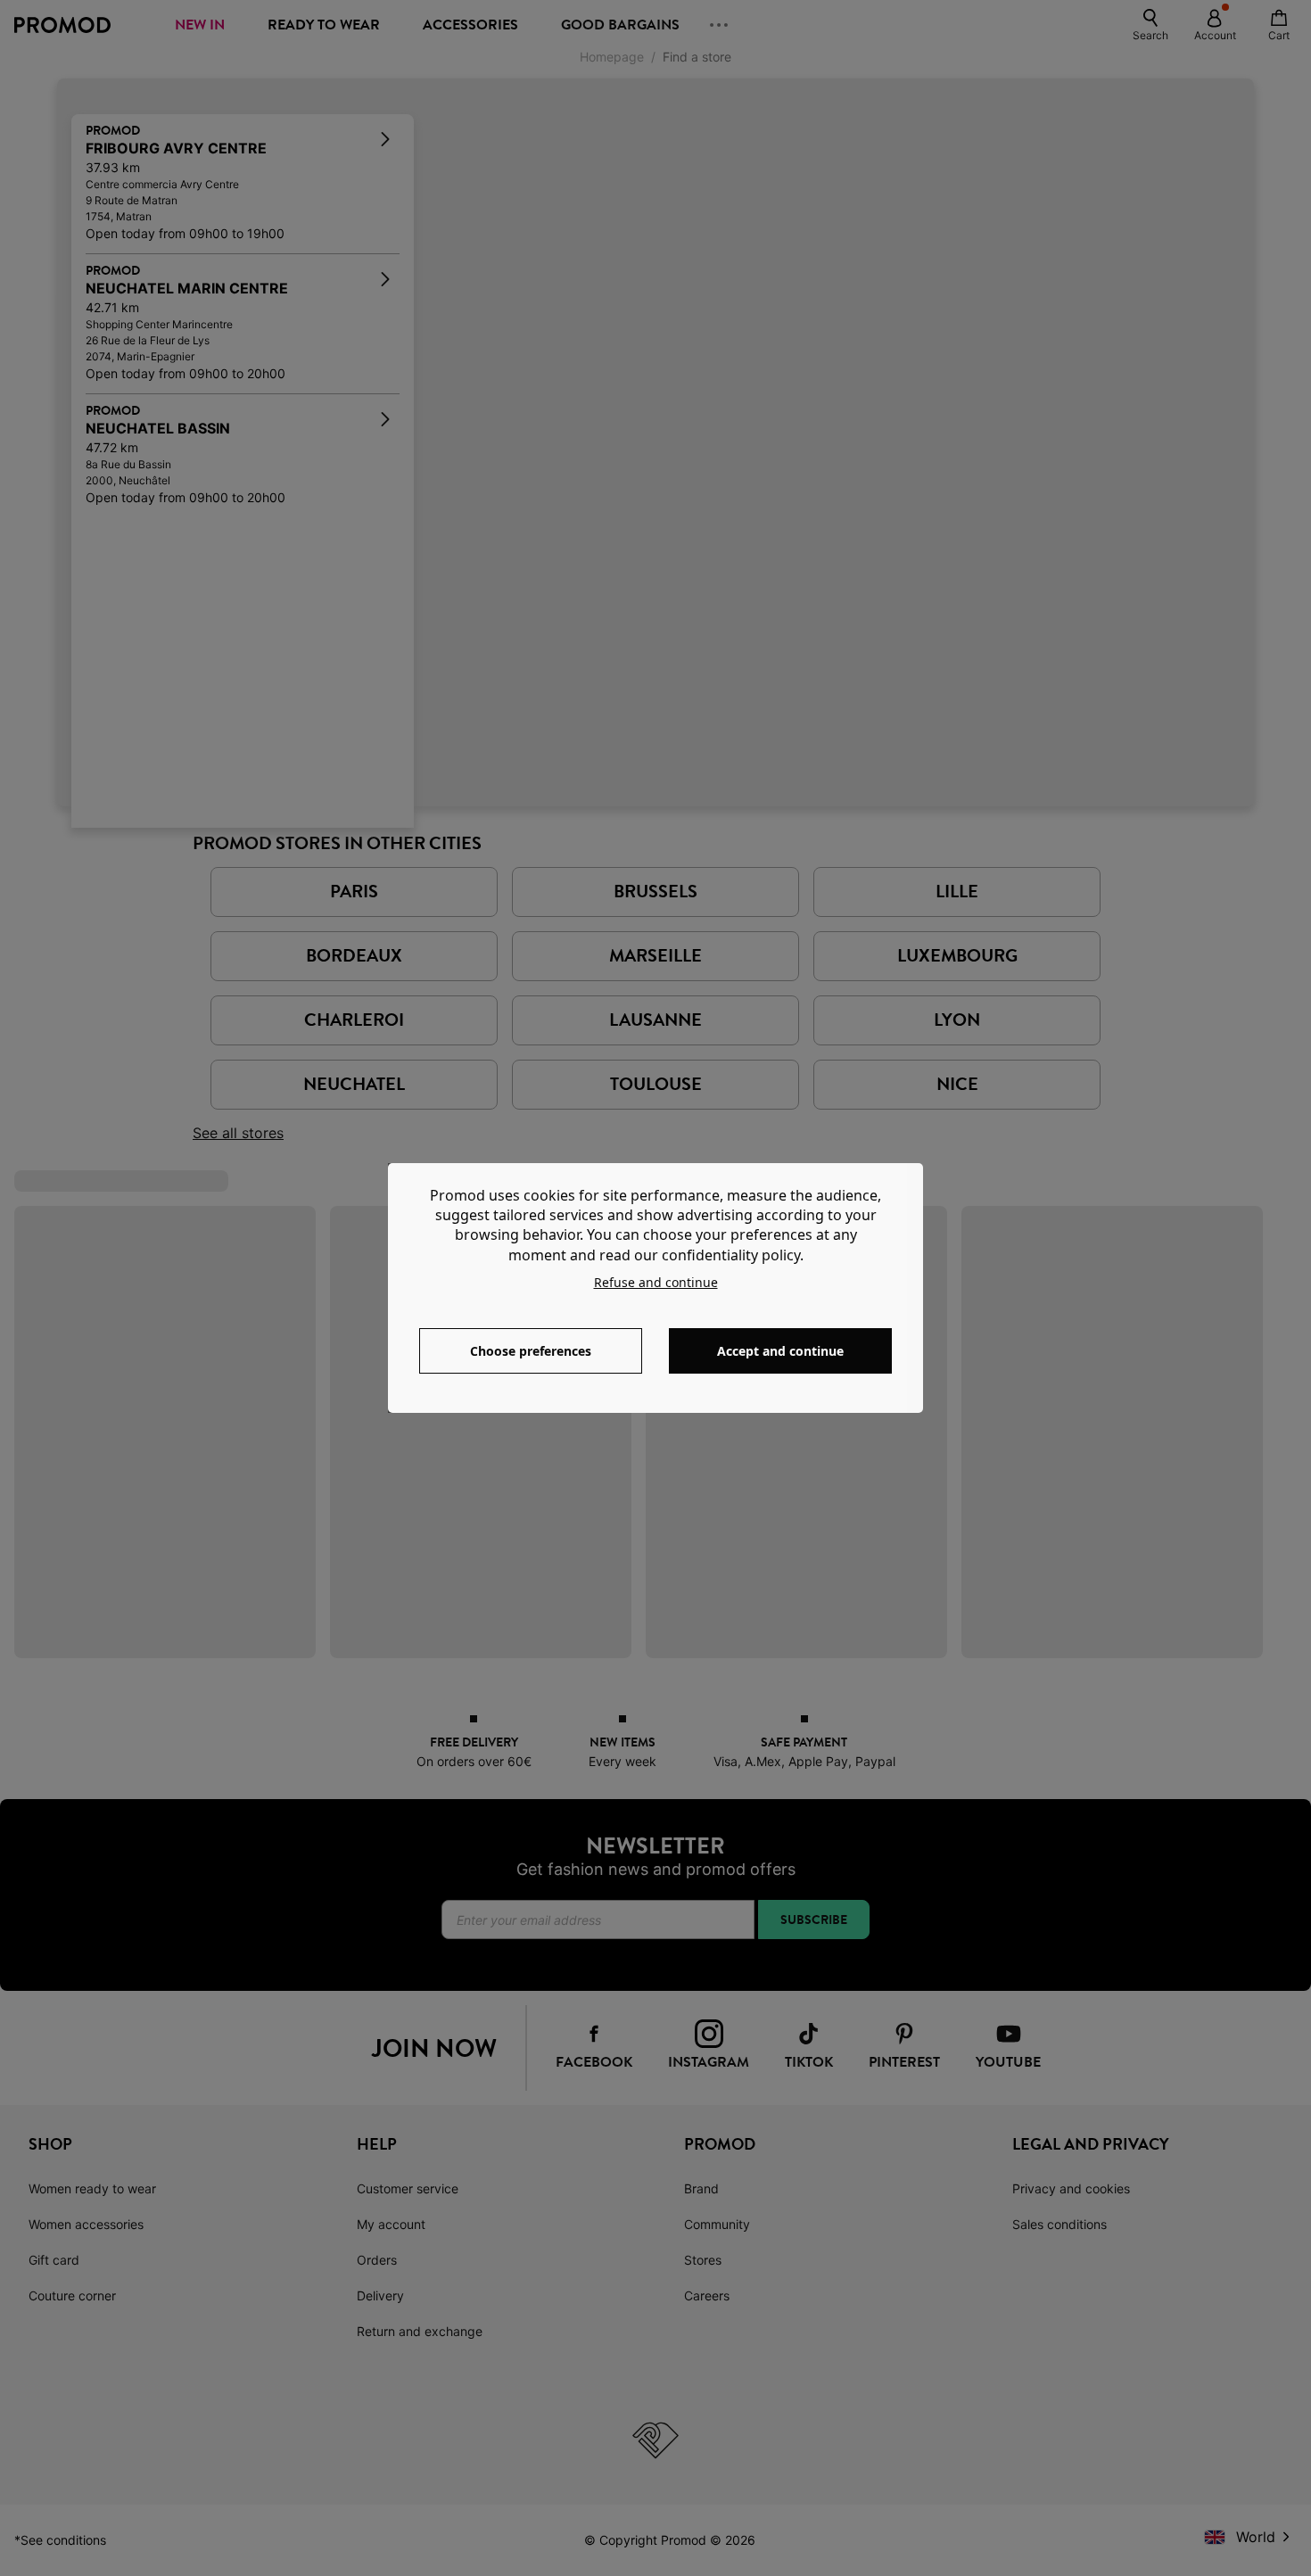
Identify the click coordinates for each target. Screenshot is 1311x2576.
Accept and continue (780, 1351)
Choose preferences (531, 1351)
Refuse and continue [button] (656, 1282)
